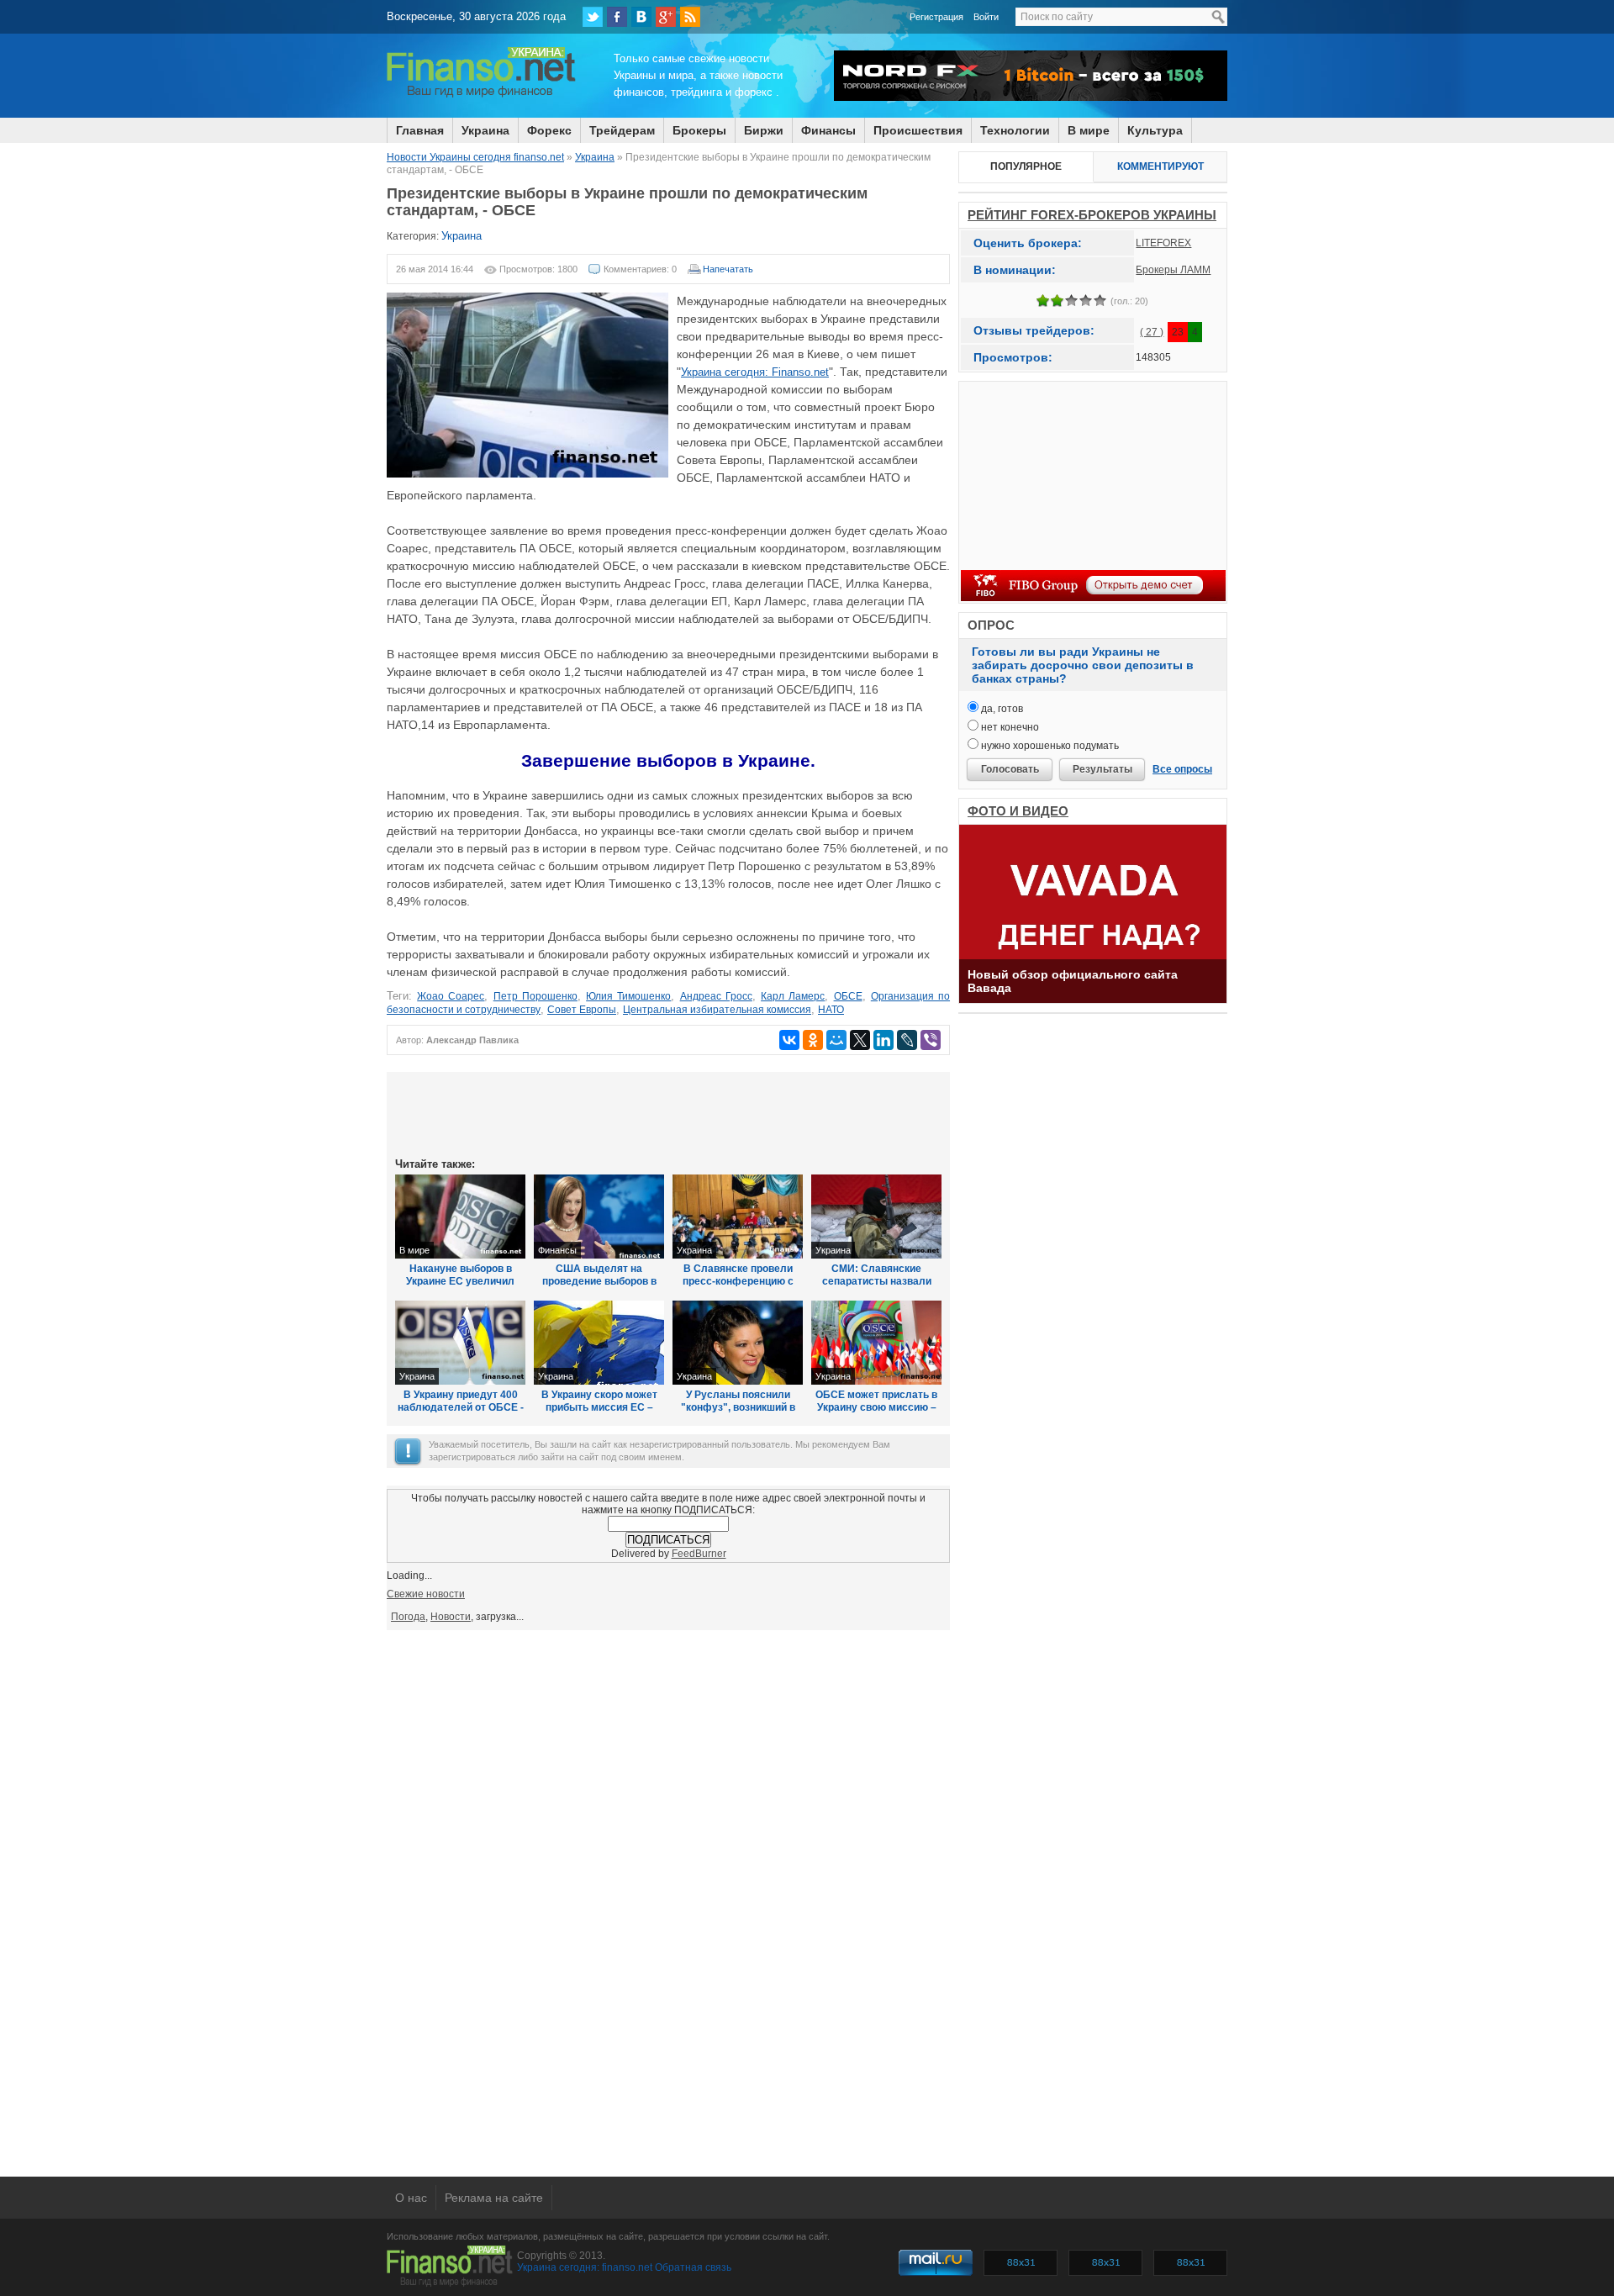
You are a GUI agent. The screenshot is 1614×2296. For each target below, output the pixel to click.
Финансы (828, 130)
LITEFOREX (1163, 243)
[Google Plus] (666, 17)
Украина (485, 130)
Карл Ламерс (793, 996)
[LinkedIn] (883, 1040)
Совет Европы (582, 1010)
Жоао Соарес (451, 996)
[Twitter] (593, 17)
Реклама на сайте (494, 2198)
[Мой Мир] (836, 1040)
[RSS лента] (690, 17)
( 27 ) (1152, 332)
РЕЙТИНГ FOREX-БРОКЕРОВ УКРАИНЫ (1092, 215)
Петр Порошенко (535, 996)
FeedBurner (699, 1554)
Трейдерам (622, 130)
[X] (860, 1040)
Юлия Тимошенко (628, 996)
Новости (451, 1617)
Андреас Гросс (716, 996)
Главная (420, 130)
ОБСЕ (848, 996)
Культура (1155, 130)
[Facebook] (617, 17)
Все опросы (1182, 769)
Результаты (1102, 769)
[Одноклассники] (813, 1040)
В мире (1089, 130)
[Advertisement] (668, 1113)
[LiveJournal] (907, 1040)
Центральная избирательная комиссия (717, 1010)
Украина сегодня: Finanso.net (755, 372)
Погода (408, 1617)
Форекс (549, 130)
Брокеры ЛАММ (1173, 270)
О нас (411, 2198)
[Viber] (931, 1040)
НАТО (831, 1010)
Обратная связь (693, 2267)
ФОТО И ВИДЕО (1018, 811)
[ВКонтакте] (641, 17)
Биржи (764, 130)
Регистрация (936, 17)
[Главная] (481, 95)
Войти (986, 17)
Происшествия (918, 130)
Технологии (1015, 130)
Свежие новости (426, 1594)
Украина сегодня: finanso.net (585, 2267)
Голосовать (1010, 769)
